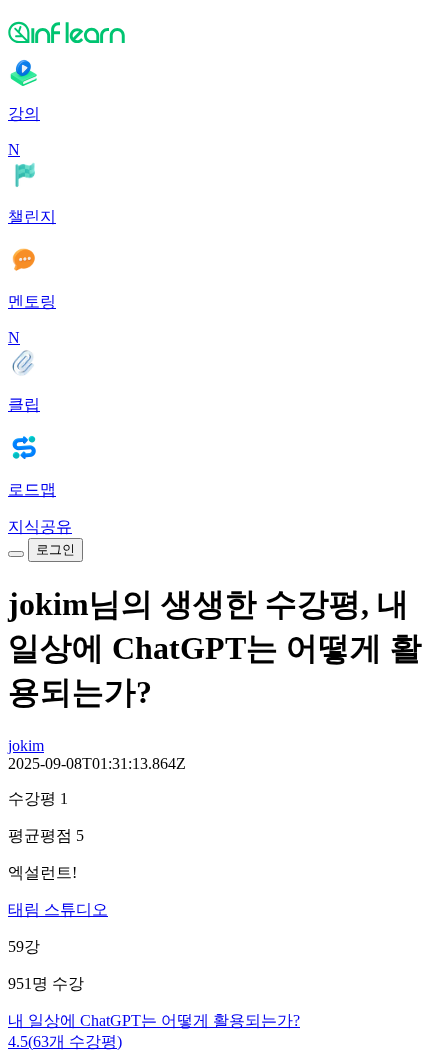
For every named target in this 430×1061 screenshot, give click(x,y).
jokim (26, 745)
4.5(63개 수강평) (65, 1041)
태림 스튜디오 (58, 909)
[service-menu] (16, 554)
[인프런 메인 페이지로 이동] (215, 32)
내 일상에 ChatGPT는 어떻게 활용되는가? (154, 1020)
